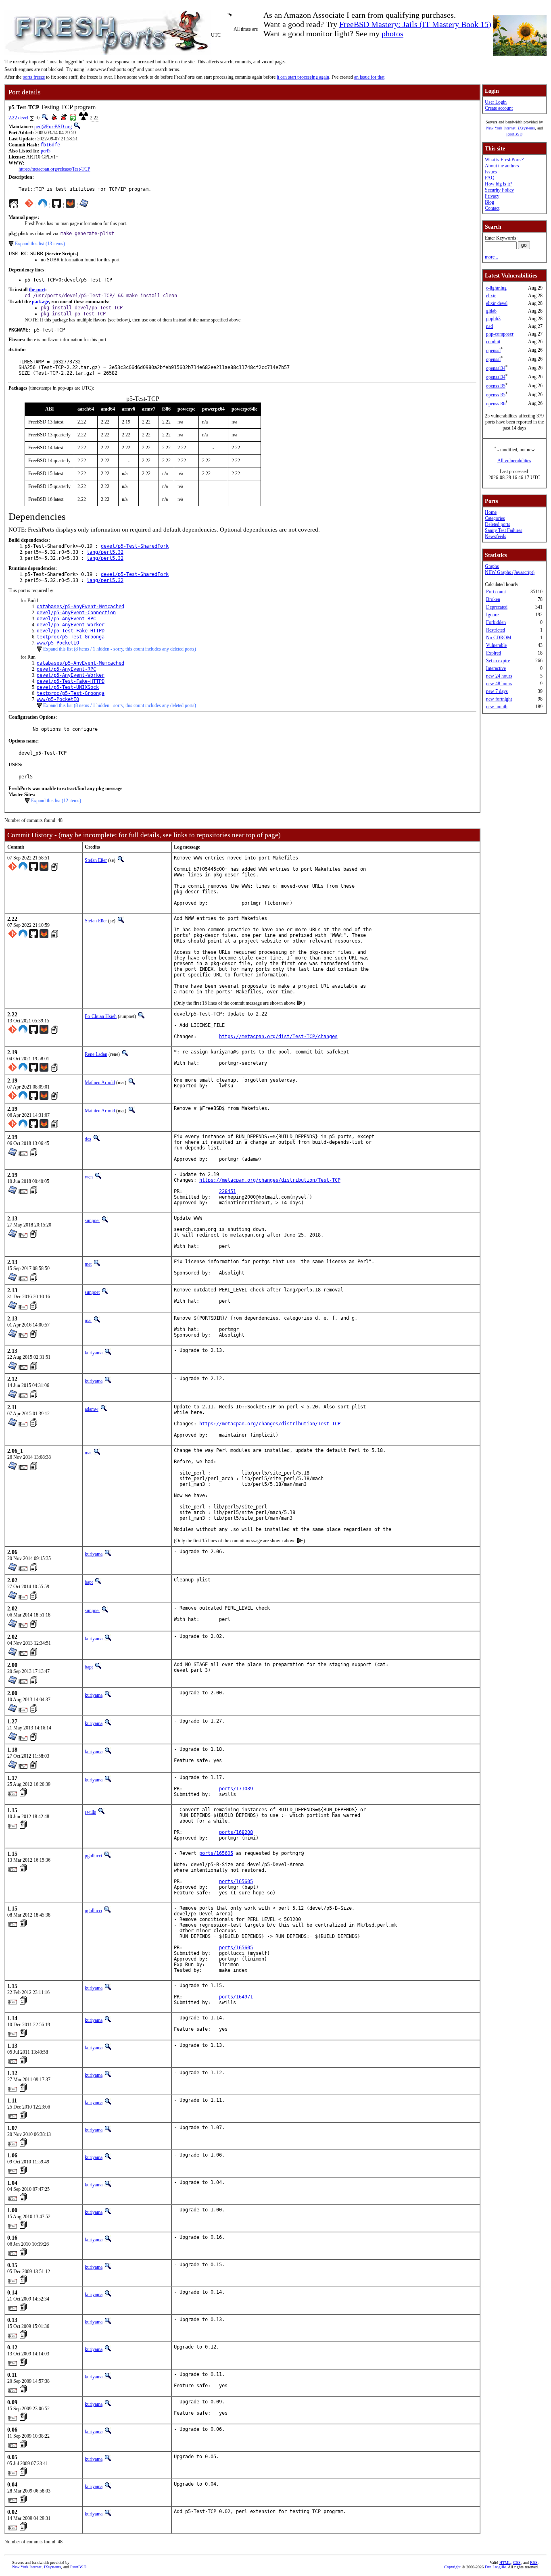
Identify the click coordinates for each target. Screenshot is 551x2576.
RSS (534, 2562)
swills (90, 1812)
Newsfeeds (496, 536)
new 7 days (497, 691)
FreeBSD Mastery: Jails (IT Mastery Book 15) (415, 24)
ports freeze (34, 77)
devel (23, 118)
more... (492, 257)
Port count (496, 592)
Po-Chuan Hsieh (101, 1016)
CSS (517, 2562)
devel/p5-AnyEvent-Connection (76, 613)
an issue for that (369, 77)
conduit (493, 342)
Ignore (492, 615)
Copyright (452, 2567)
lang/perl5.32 (105, 552)
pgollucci (93, 1856)
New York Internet (501, 128)
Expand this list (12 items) (56, 801)
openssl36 (496, 404)
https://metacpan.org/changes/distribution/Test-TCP (270, 1180)
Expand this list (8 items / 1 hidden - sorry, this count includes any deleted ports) (120, 649)
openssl (493, 350)
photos (392, 33)
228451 (227, 1191)
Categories (495, 518)
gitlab (491, 311)
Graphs (492, 566)
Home (491, 512)
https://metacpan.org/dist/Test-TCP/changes (278, 1037)
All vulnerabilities (514, 461)
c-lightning (496, 288)
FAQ (490, 178)
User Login (496, 102)
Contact (492, 208)
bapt (89, 1582)
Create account (499, 108)
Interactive (496, 668)
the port (37, 290)
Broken (493, 599)
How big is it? (498, 184)
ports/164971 (236, 1997)
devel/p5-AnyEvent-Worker (71, 625)
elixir (491, 296)
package (40, 302)
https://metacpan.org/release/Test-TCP (54, 169)
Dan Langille (495, 2567)
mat (88, 1264)
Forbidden (496, 622)
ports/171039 (236, 1789)
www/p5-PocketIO (58, 643)
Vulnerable (496, 645)
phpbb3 (493, 319)
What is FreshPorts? (504, 160)
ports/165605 (216, 1853)
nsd (489, 326)
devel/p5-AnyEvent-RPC (66, 619)
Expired (494, 653)
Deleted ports (498, 524)
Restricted (496, 630)
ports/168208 (236, 1832)
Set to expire (498, 661)
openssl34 (496, 368)
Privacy (492, 196)
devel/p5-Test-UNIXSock (68, 687)
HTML (505, 2562)
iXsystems (526, 128)
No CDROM (499, 638)
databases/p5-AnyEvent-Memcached (80, 607)
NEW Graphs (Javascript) (510, 572)
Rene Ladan (96, 1054)
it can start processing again (303, 77)
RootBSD (514, 134)
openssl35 (496, 386)
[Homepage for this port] (14, 205)
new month (497, 707)
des (88, 1139)
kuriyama (94, 1353)
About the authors (502, 166)
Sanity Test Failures (504, 530)
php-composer (500, 334)
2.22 (13, 118)
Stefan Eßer (96, 860)
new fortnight (499, 699)
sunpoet (92, 1220)
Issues (491, 172)
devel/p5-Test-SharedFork (135, 546)
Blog (489, 202)
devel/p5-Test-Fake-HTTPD (71, 631)
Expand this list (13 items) (40, 244)
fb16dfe (50, 145)
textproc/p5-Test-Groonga (71, 637)
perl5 (46, 151)
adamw (92, 1409)
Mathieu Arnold (100, 1083)
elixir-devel (497, 303)
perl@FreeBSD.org (53, 127)
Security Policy (499, 190)
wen (89, 1177)
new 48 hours (499, 684)
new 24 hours (499, 676)
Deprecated (497, 607)
